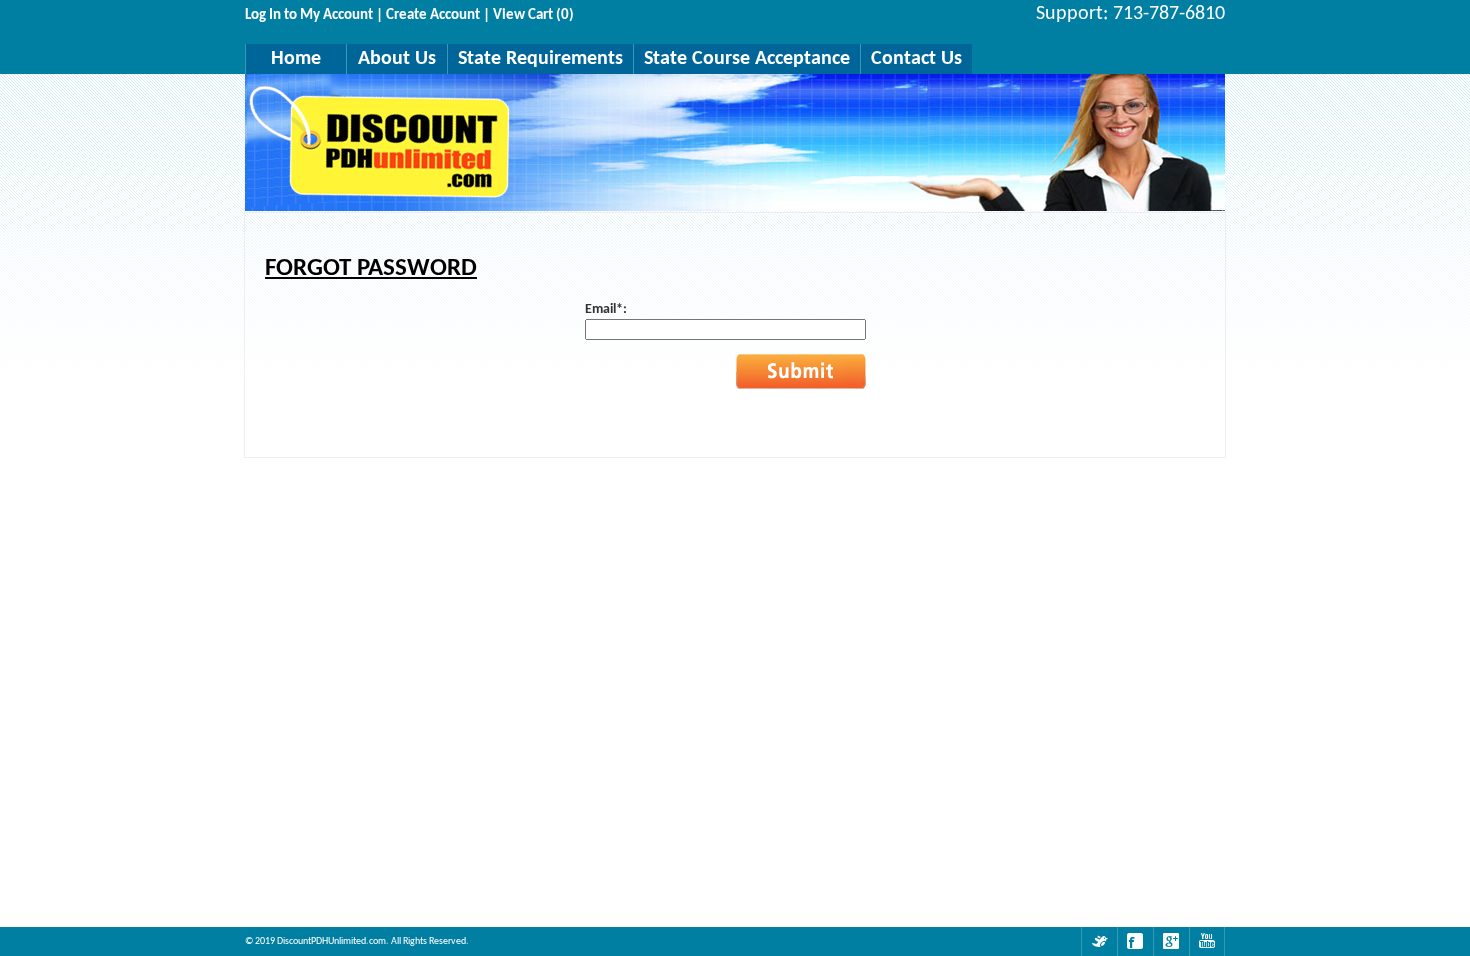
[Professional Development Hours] (1135, 941)
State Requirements (540, 59)
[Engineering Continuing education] (1171, 941)
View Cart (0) (533, 15)
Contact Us (916, 59)
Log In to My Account (309, 15)
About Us (397, 59)
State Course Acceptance (747, 59)
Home (296, 59)
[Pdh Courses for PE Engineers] (1099, 941)
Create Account (433, 15)
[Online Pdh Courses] (1207, 941)
